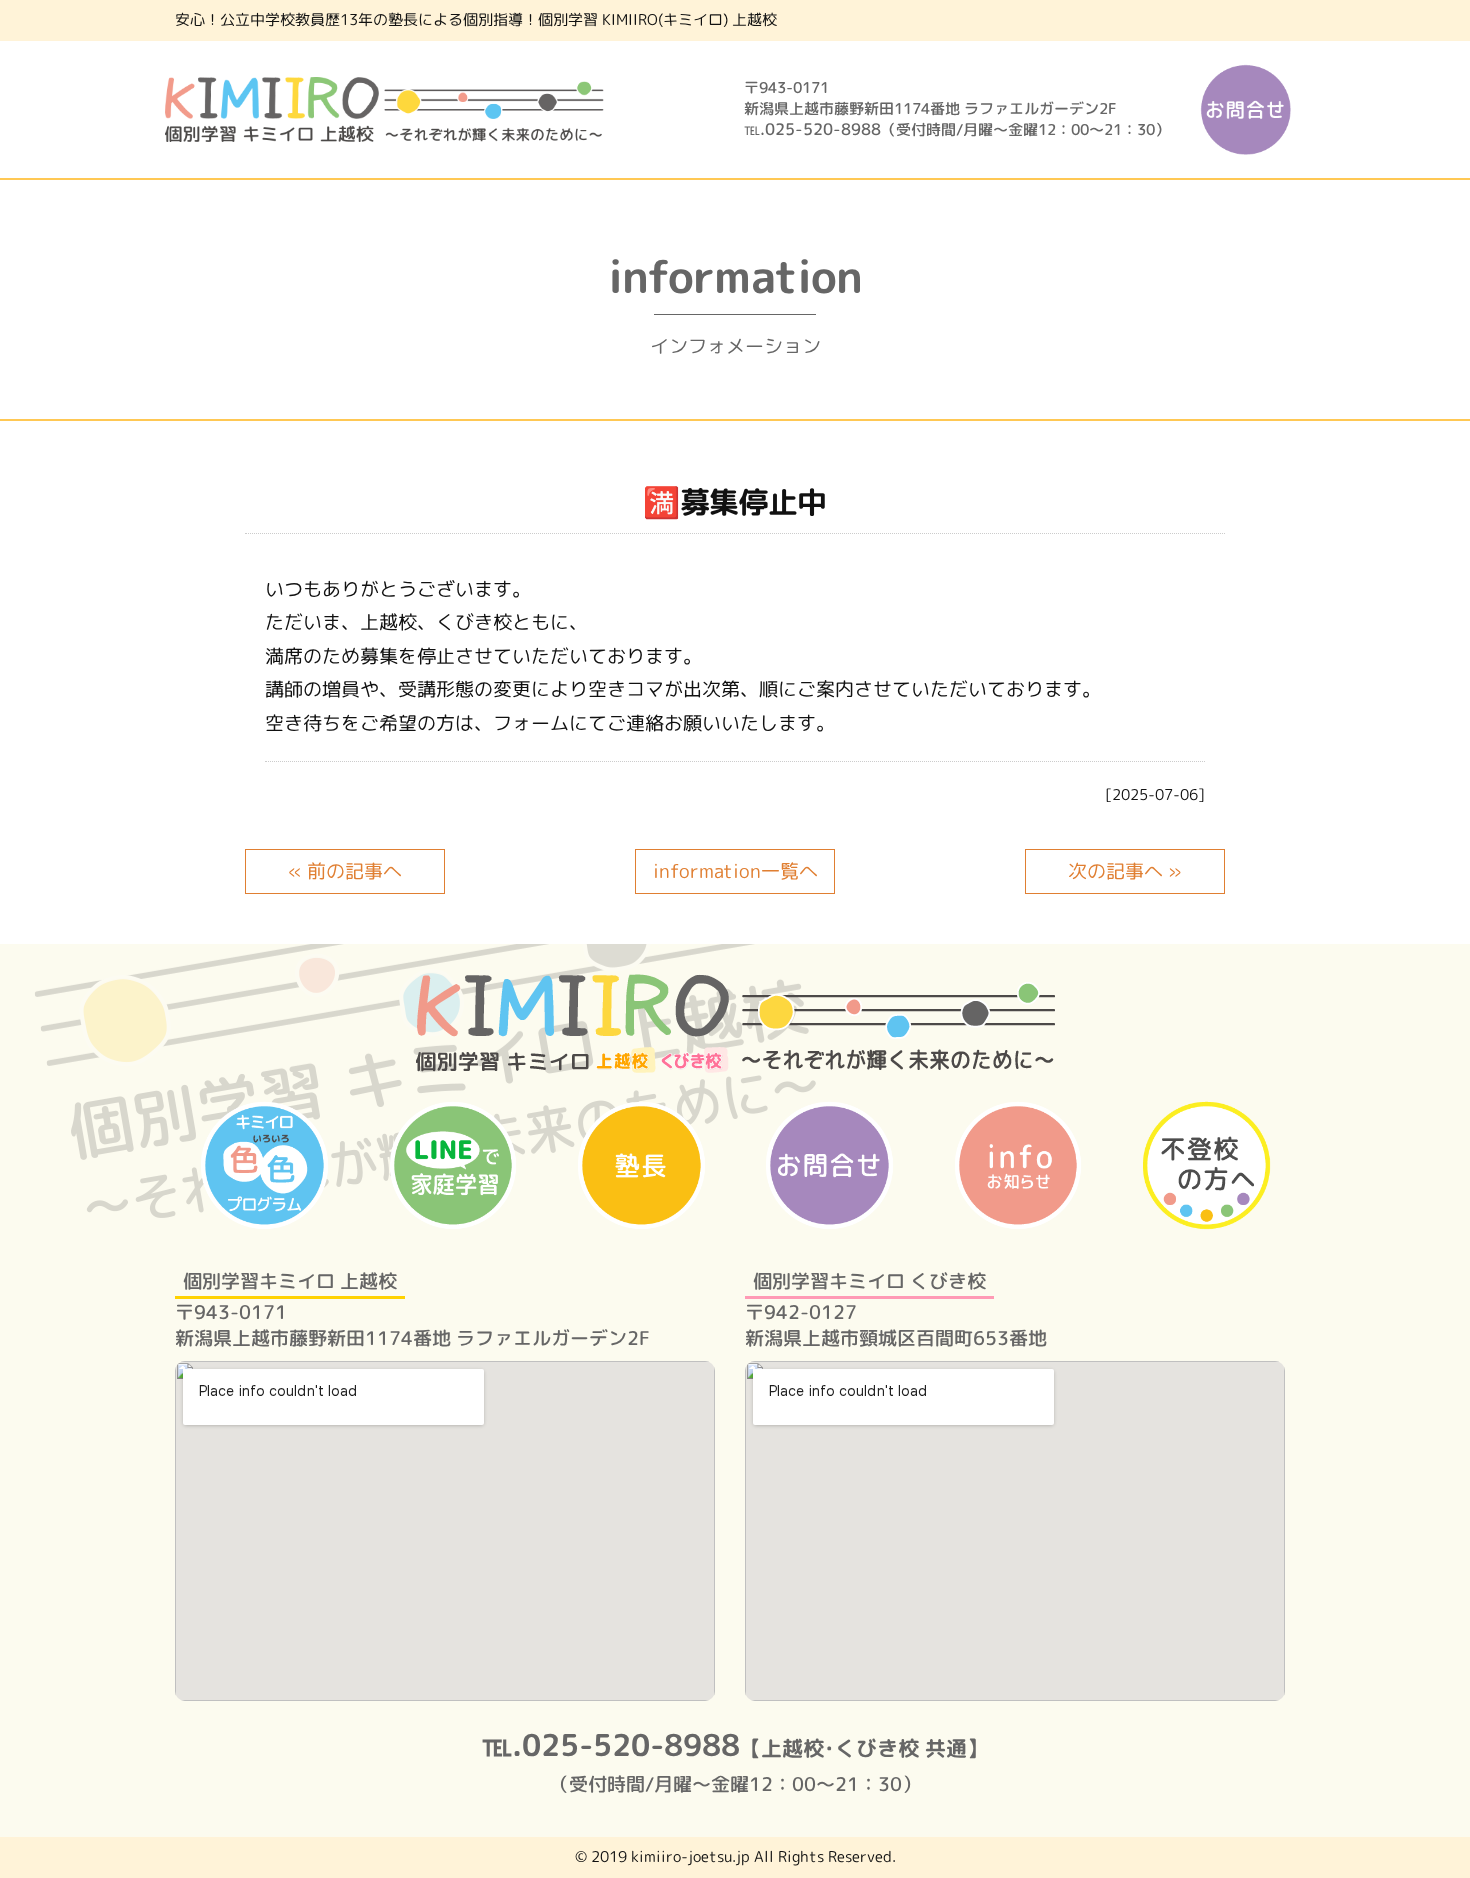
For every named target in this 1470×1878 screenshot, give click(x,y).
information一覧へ (735, 871)
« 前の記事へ (345, 871)
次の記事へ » (1125, 871)
